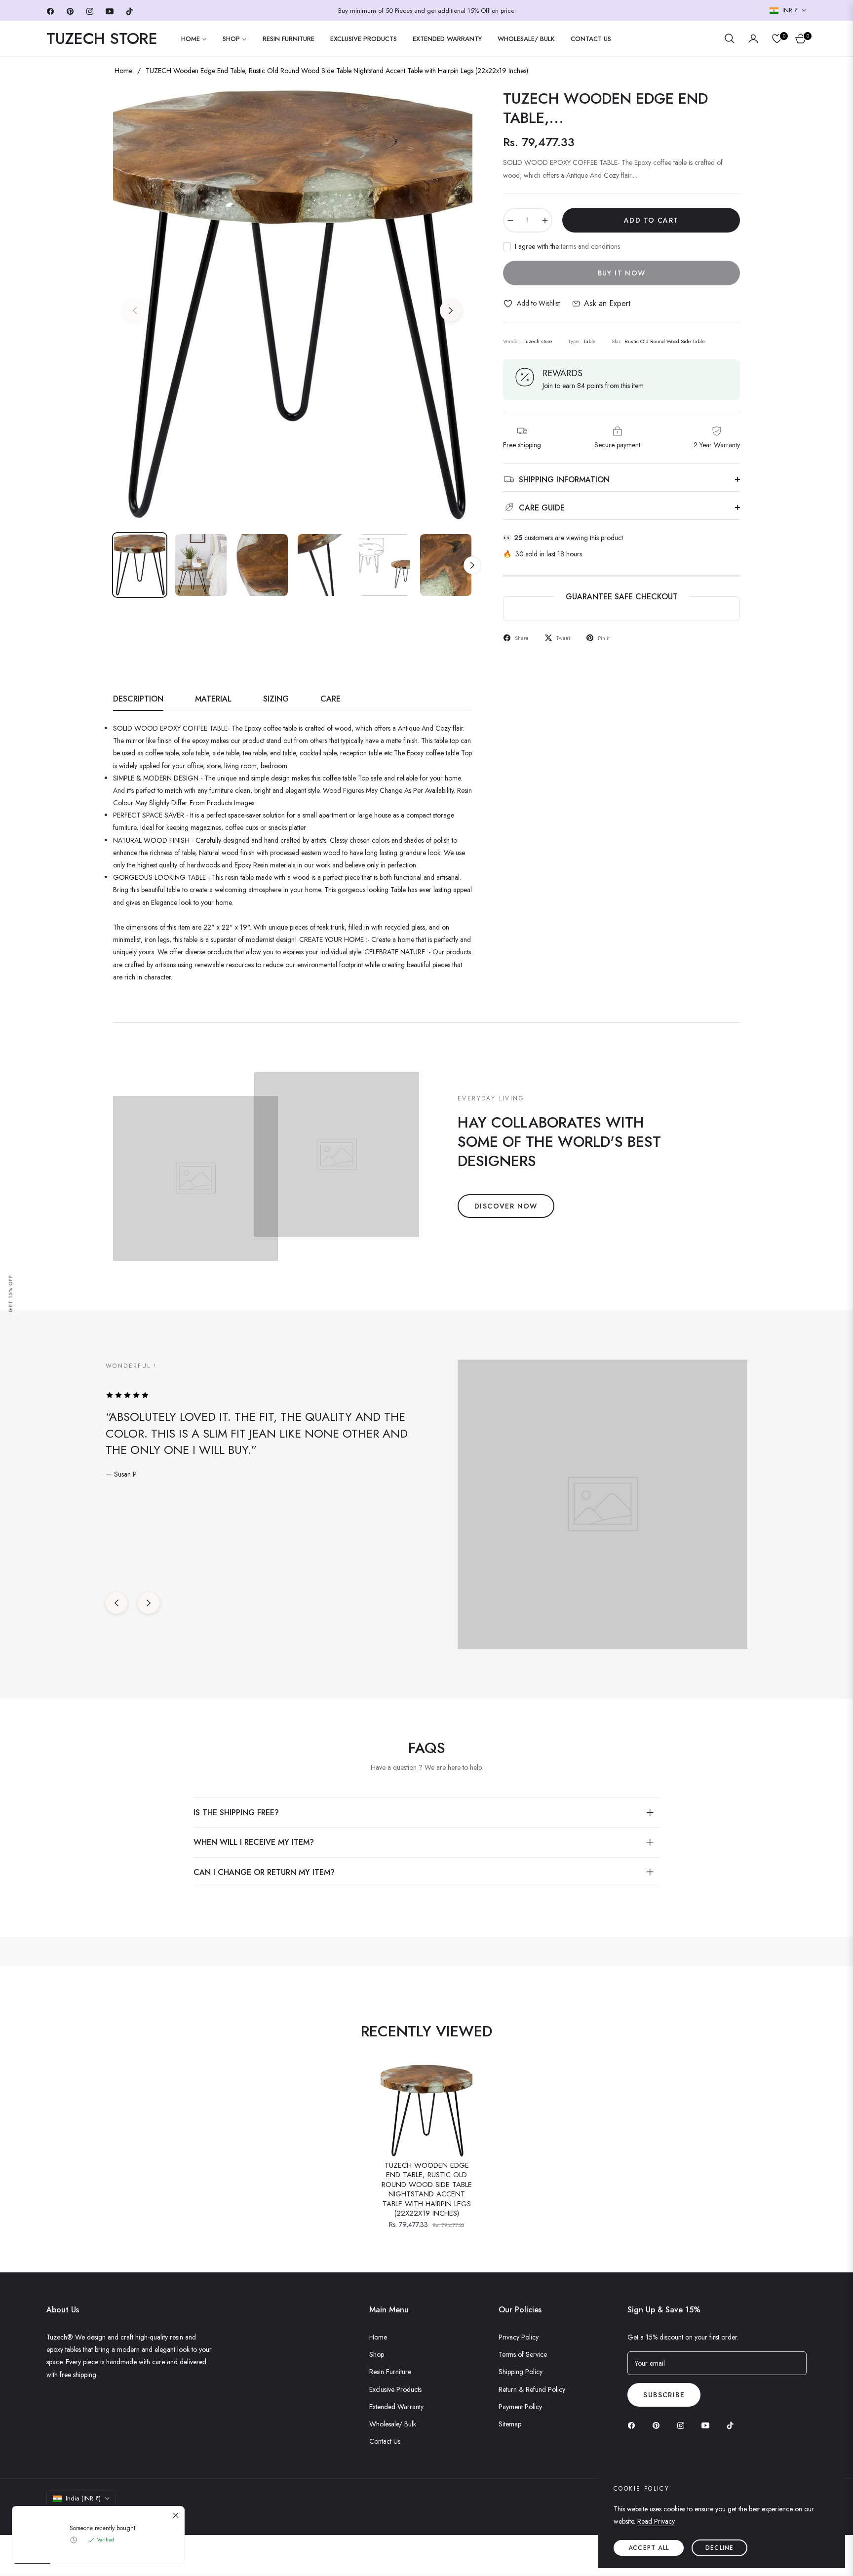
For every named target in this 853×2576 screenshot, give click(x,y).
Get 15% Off (11, 1293)
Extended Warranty (396, 2407)
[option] (293, 305)
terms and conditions (590, 246)
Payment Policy (520, 2407)
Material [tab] (213, 699)
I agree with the (567, 246)
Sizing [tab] (276, 699)
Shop (377, 2354)
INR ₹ (790, 10)
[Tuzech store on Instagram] (683, 2425)
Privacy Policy (519, 2337)
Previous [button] (135, 311)
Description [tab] (138, 699)
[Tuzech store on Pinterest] (659, 2425)
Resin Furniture (390, 2372)
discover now (506, 1206)
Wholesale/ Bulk (393, 2424)
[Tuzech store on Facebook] (634, 2425)
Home (123, 71)
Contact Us (385, 2441)
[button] (730, 39)
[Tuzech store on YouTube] (708, 2425)
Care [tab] (330, 699)
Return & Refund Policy (532, 2389)
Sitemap (510, 2424)
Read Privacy (656, 2521)
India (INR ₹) (83, 2498)
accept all (649, 2548)
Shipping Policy (521, 2372)
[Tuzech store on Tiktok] (733, 2425)
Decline (719, 2548)
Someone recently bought (102, 2528)
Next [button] (451, 311)
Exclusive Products (395, 2389)
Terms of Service (523, 2354)
